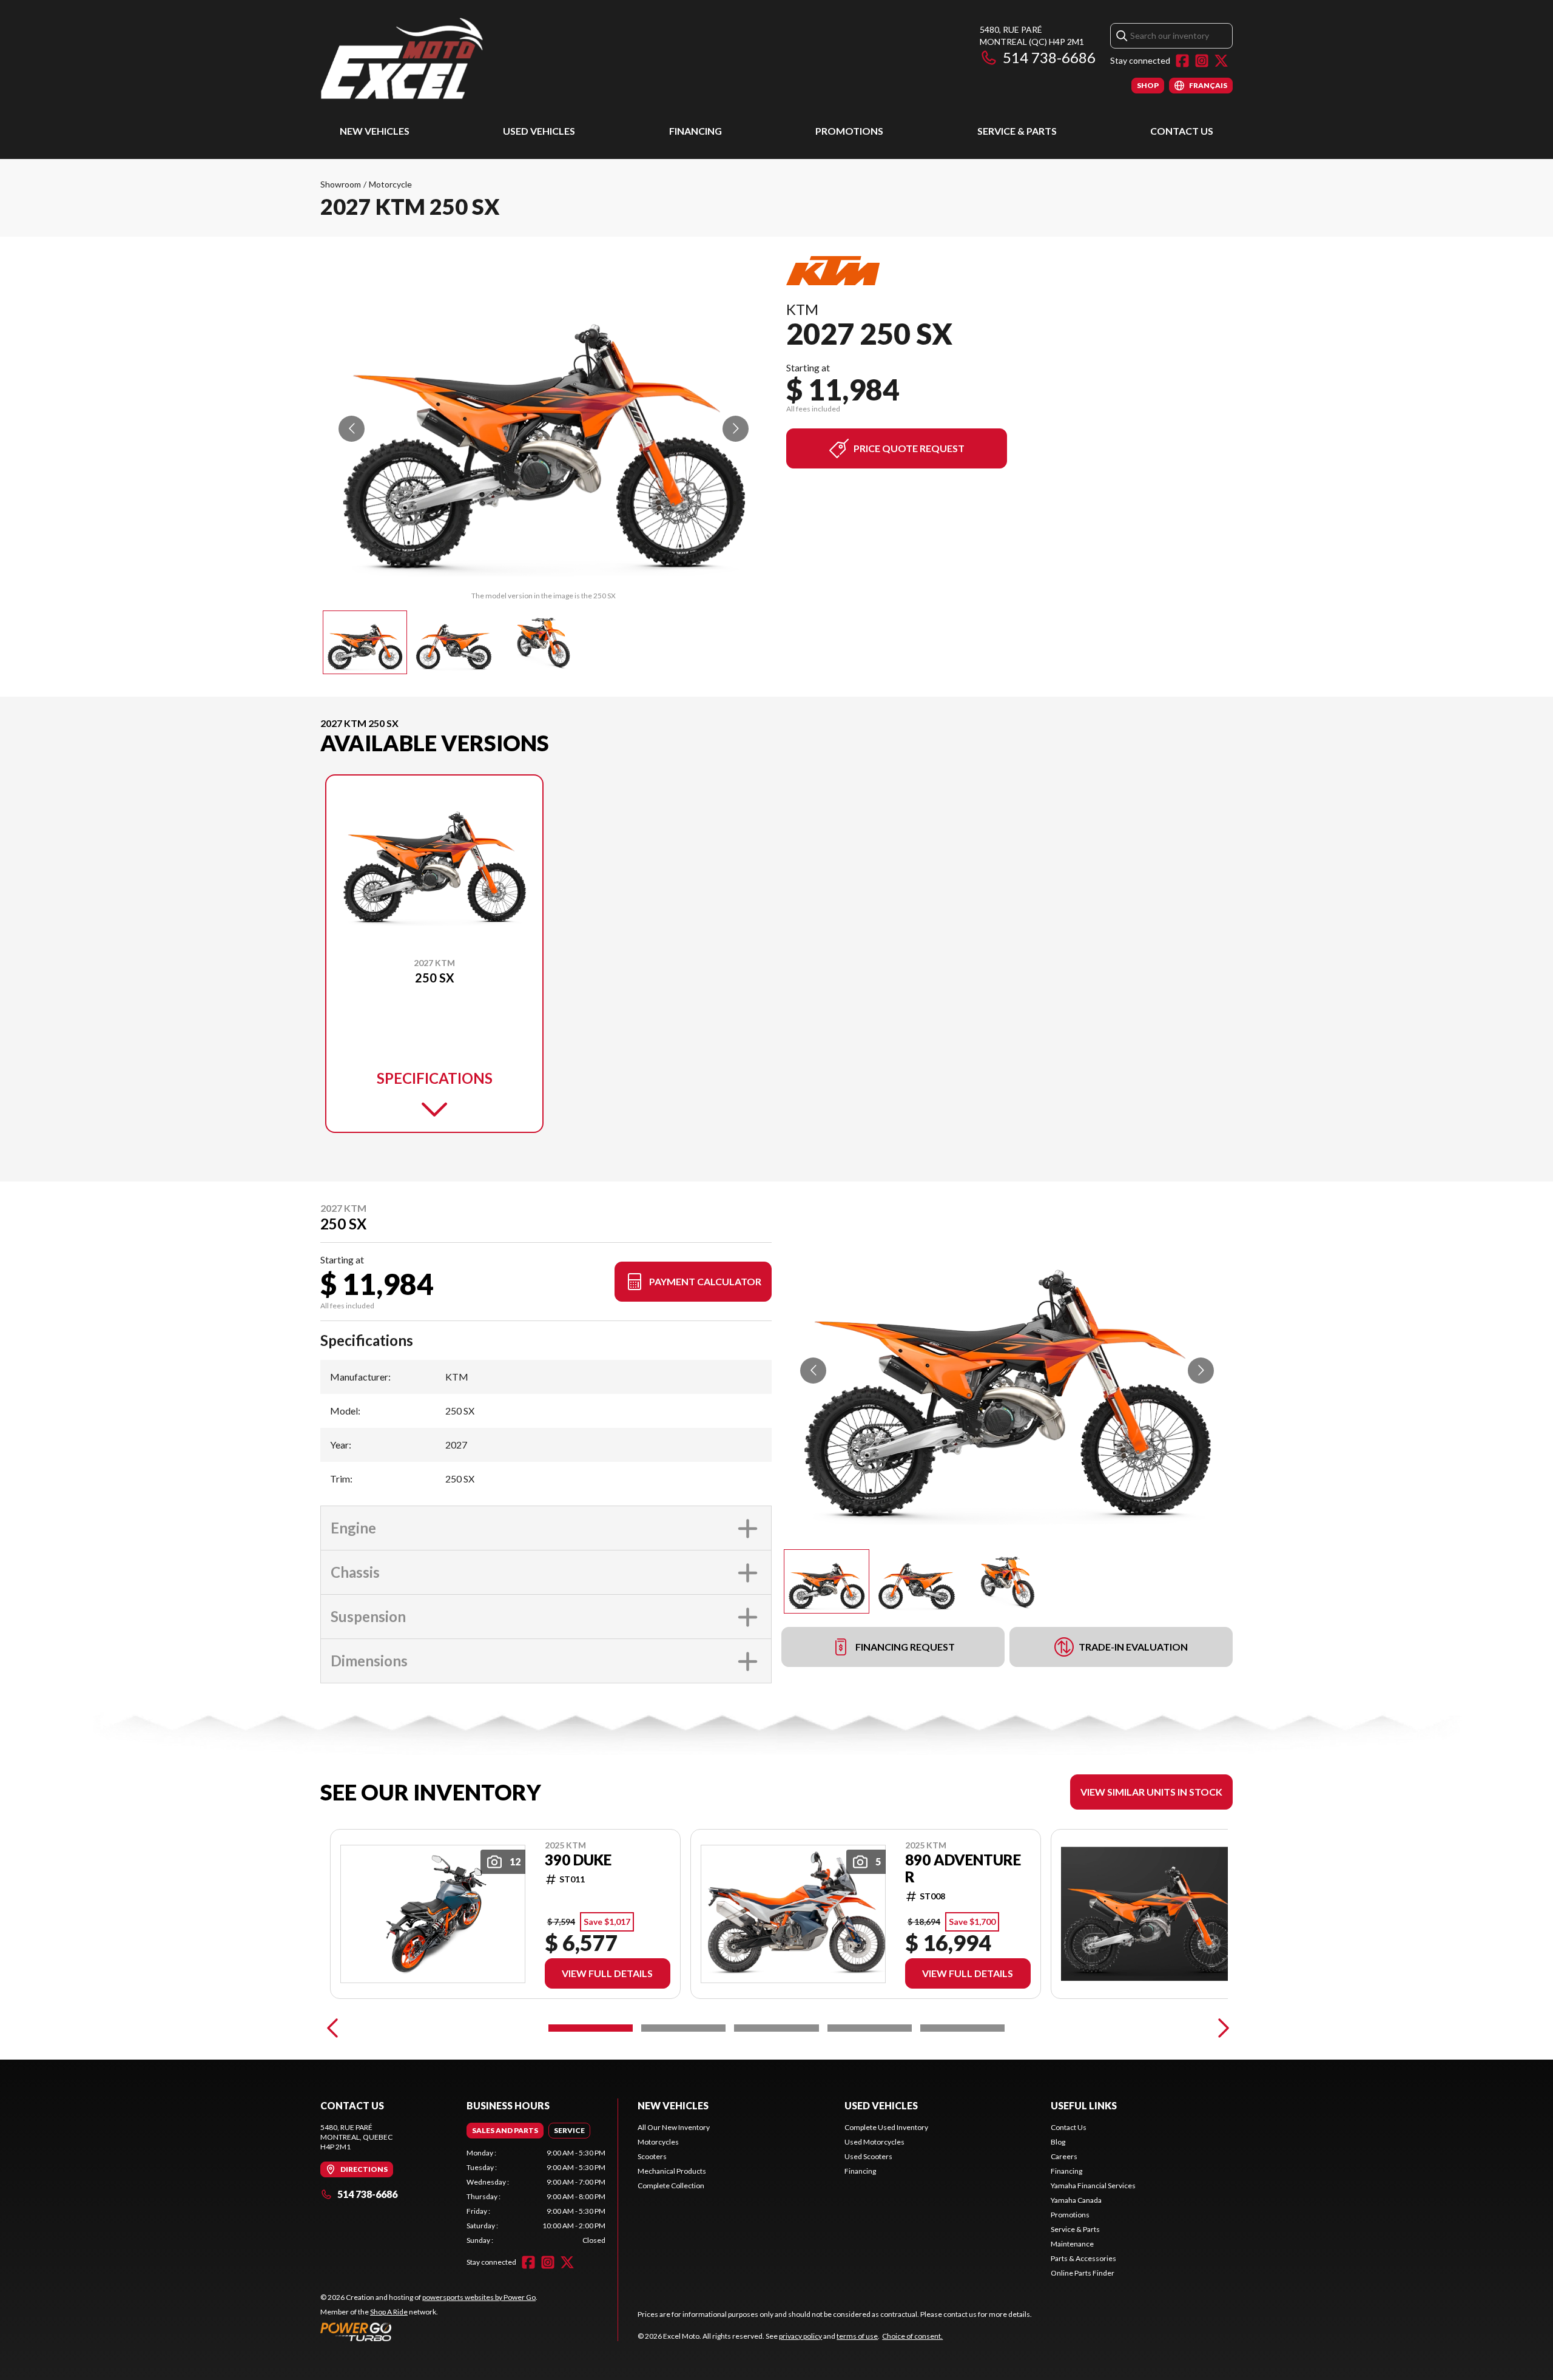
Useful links (1084, 2105)
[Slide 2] (683, 2028)
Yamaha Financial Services (1093, 2186)
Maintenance (1072, 2244)
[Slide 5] (962, 2028)
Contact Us (1182, 131)
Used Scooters (868, 2156)
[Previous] (332, 2028)
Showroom (341, 184)
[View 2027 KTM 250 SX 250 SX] (365, 642)
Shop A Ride (389, 2312)
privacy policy (800, 2336)
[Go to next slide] (736, 429)
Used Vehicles (539, 131)
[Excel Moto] (472, 59)
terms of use (857, 2336)
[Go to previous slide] (352, 429)
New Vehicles (375, 131)
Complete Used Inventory (886, 2127)
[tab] (505, 2131)
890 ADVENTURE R (963, 1868)
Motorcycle (390, 184)
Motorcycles (658, 2142)
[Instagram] (1202, 61)
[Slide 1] (591, 2028)
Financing (696, 131)
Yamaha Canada (1076, 2200)
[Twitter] (1221, 61)
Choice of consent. (912, 2336)
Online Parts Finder (1083, 2273)
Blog (1058, 2142)
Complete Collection (671, 2186)
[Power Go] (429, 2331)
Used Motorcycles (874, 2142)
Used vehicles (881, 2105)
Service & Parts (1017, 131)
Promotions (849, 131)
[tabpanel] (536, 2197)
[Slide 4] (870, 2028)
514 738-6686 (1049, 57)
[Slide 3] (776, 2028)
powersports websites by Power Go (479, 2297)
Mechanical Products (672, 2171)
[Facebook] (1182, 61)
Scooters (652, 2156)
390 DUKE (578, 1860)
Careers (1064, 2156)
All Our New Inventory (674, 2127)
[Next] (1221, 2028)
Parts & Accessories (1083, 2258)
